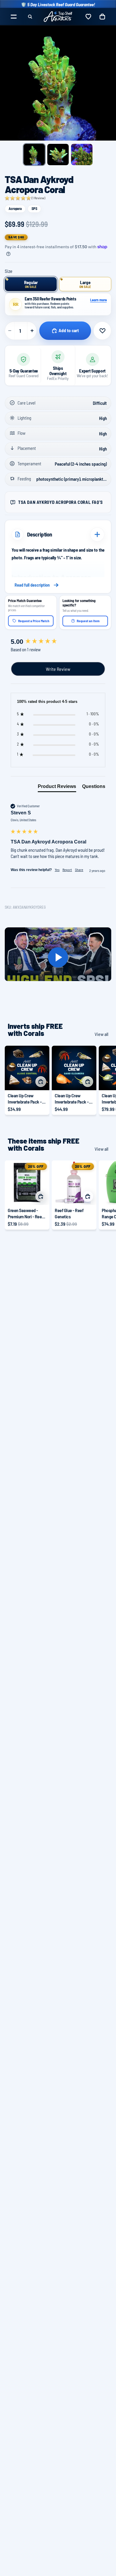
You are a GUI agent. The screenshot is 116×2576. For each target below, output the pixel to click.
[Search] (30, 17)
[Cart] (102, 17)
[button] (25, 198)
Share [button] (79, 870)
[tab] (57, 788)
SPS (34, 208)
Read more (58, 585)
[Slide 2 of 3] (58, 155)
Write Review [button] (58, 669)
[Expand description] (97, 534)
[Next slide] (105, 1080)
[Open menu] (14, 17)
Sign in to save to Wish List (102, 331)
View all (101, 1034)
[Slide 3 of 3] (82, 155)
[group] (58, 642)
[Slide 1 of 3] (34, 155)
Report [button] (67, 870)
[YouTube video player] (58, 957)
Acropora (15, 208)
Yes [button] (57, 870)
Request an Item (88, 621)
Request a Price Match (34, 621)
